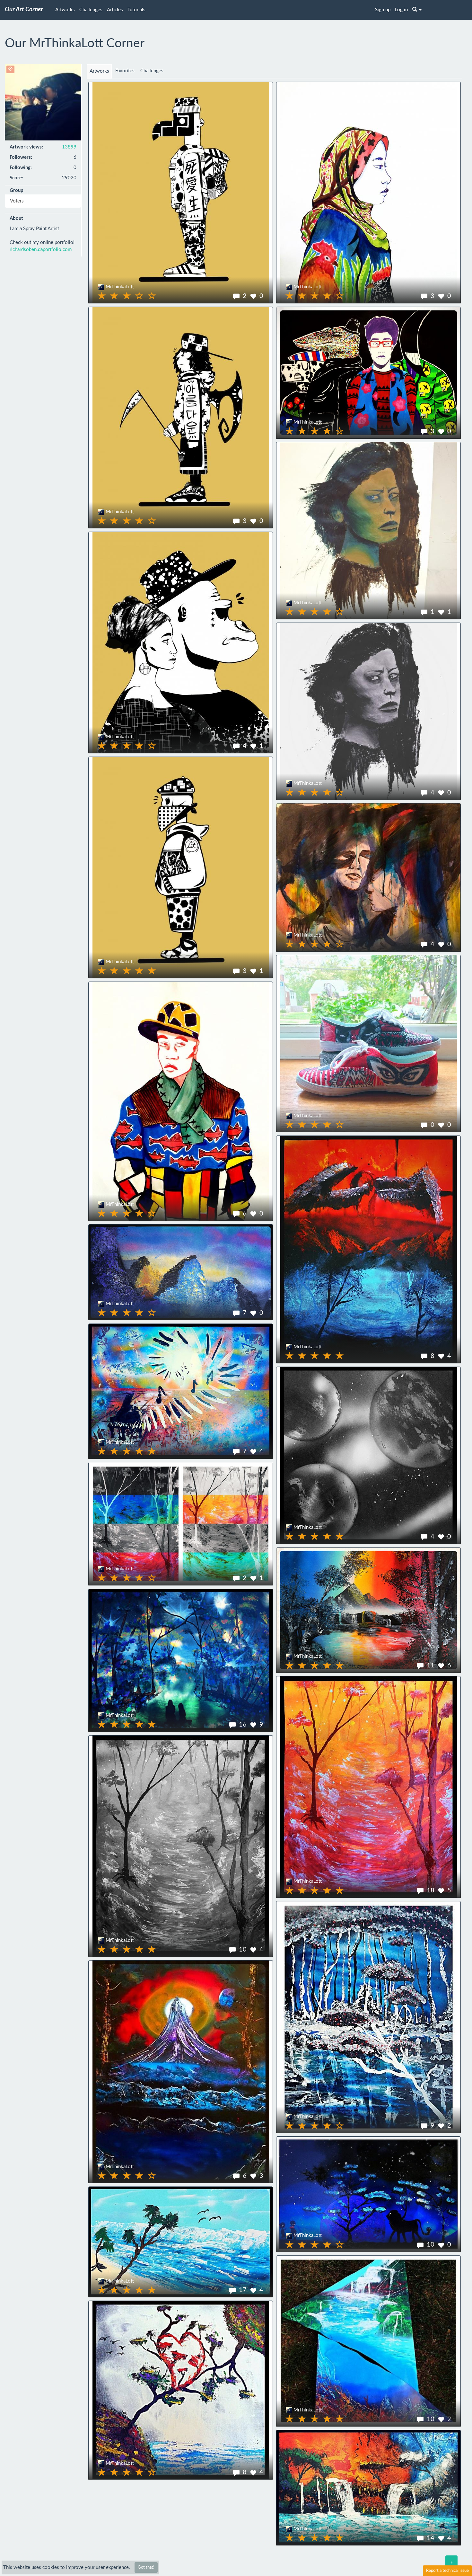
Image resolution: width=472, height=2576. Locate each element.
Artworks (65, 10)
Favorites (125, 71)
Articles (115, 10)
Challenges (91, 10)
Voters (17, 201)
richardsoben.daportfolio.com (41, 250)
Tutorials (136, 10)
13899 (69, 147)
